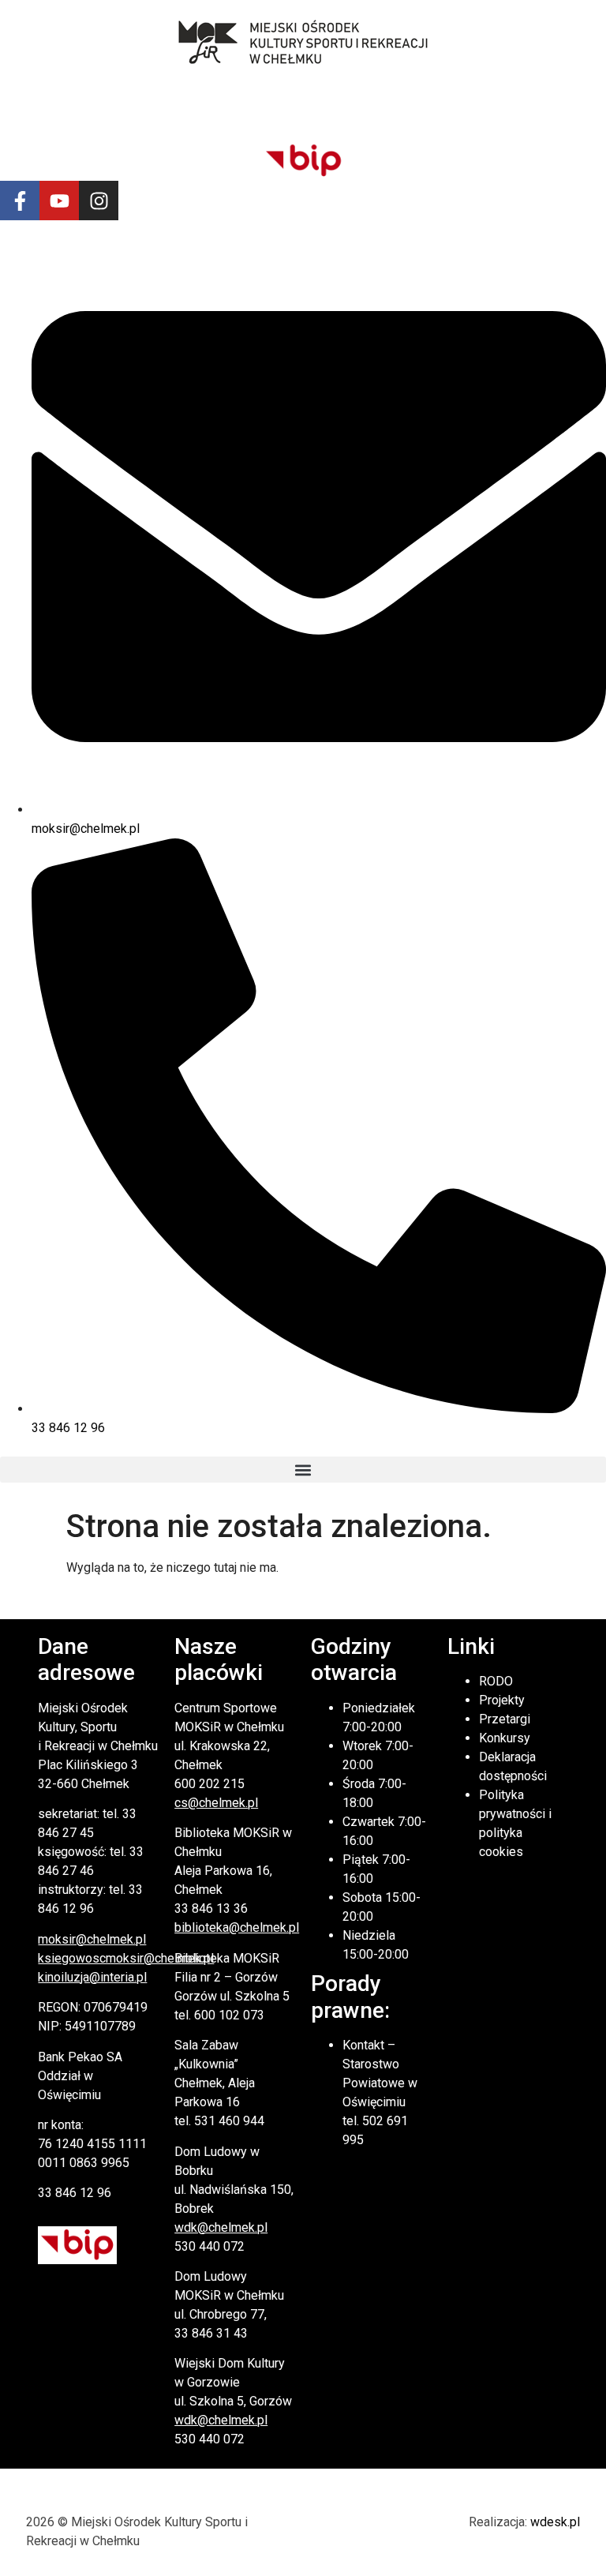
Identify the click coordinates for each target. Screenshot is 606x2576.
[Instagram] (99, 201)
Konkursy (505, 1738)
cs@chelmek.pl (216, 1803)
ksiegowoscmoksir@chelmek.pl (126, 1958)
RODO (496, 1681)
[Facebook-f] (20, 201)
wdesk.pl (555, 2522)
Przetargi (505, 1719)
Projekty (502, 1700)
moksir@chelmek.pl (92, 1939)
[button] (303, 1470)
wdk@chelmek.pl (221, 2227)
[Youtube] (59, 201)
